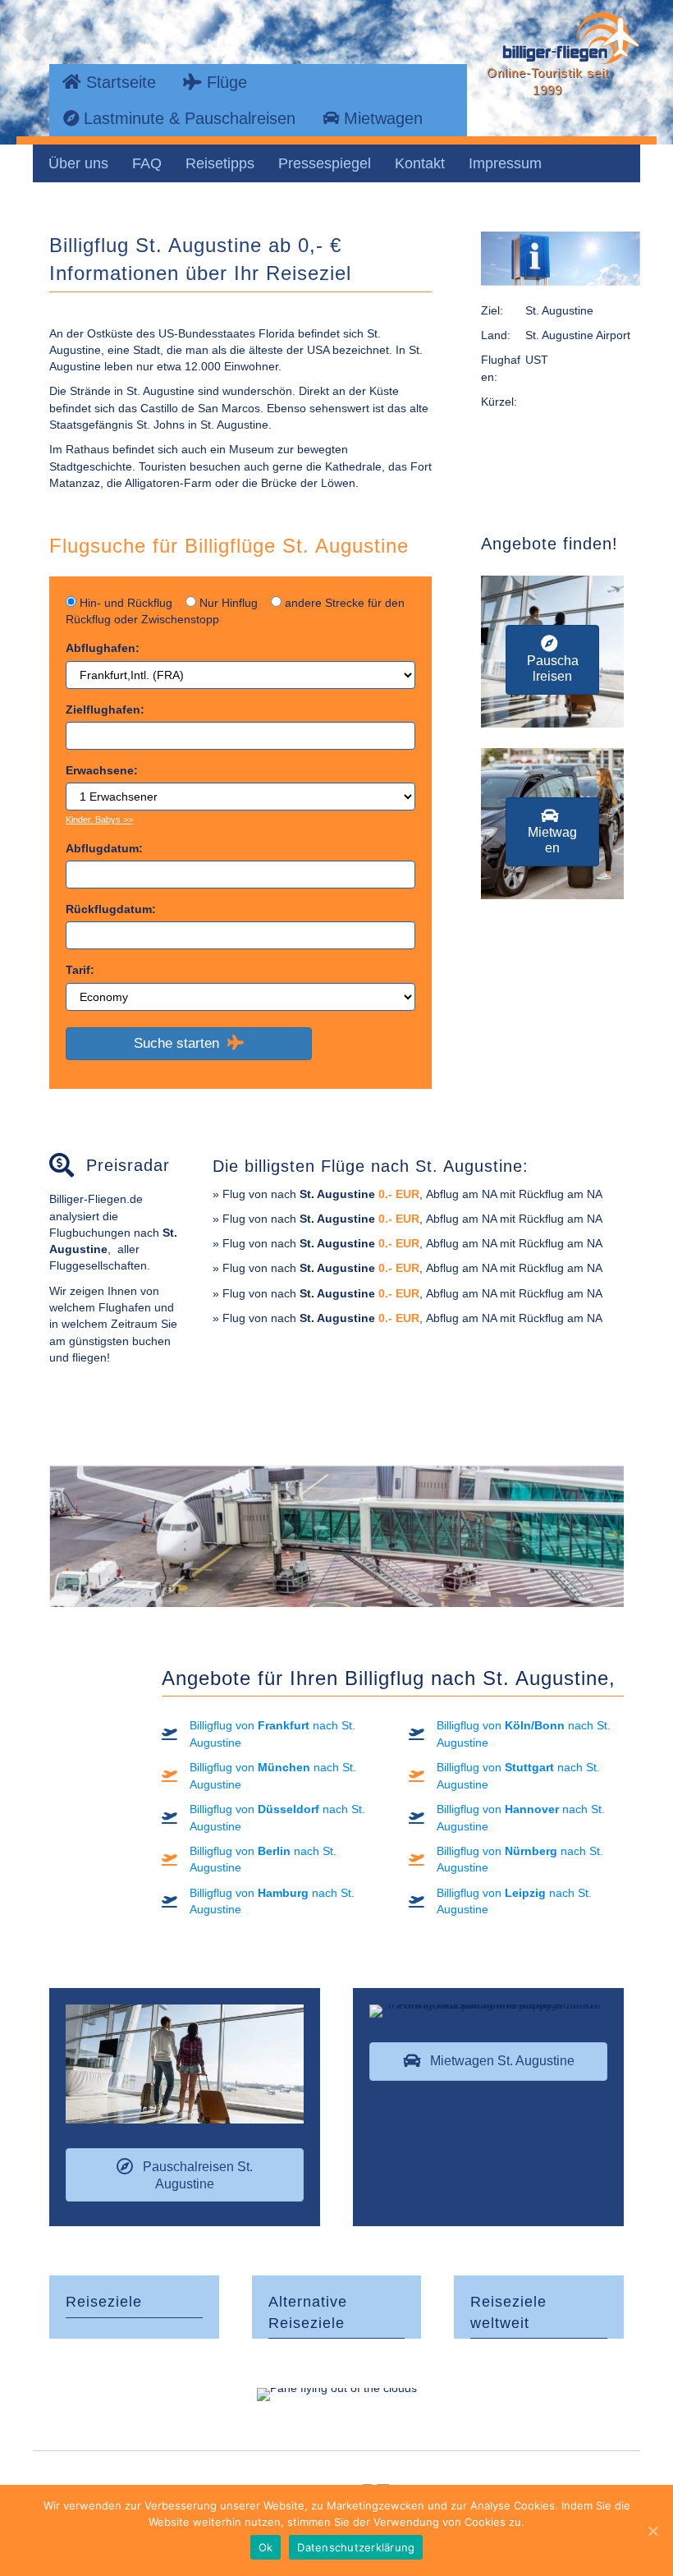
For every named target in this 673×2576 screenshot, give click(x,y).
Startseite (119, 82)
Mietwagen (381, 118)
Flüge (224, 82)
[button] (552, 659)
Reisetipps (220, 163)
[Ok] (652, 2531)
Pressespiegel (325, 163)
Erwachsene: (102, 770)
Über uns (78, 163)
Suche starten (181, 1043)
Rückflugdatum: (111, 909)
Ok (266, 2547)
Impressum (505, 163)
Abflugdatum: (104, 848)
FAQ (147, 163)
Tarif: (80, 970)
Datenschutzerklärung (356, 2547)
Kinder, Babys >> (99, 820)
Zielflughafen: (105, 709)
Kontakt (420, 163)
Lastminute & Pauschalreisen (187, 118)
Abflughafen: (103, 648)
